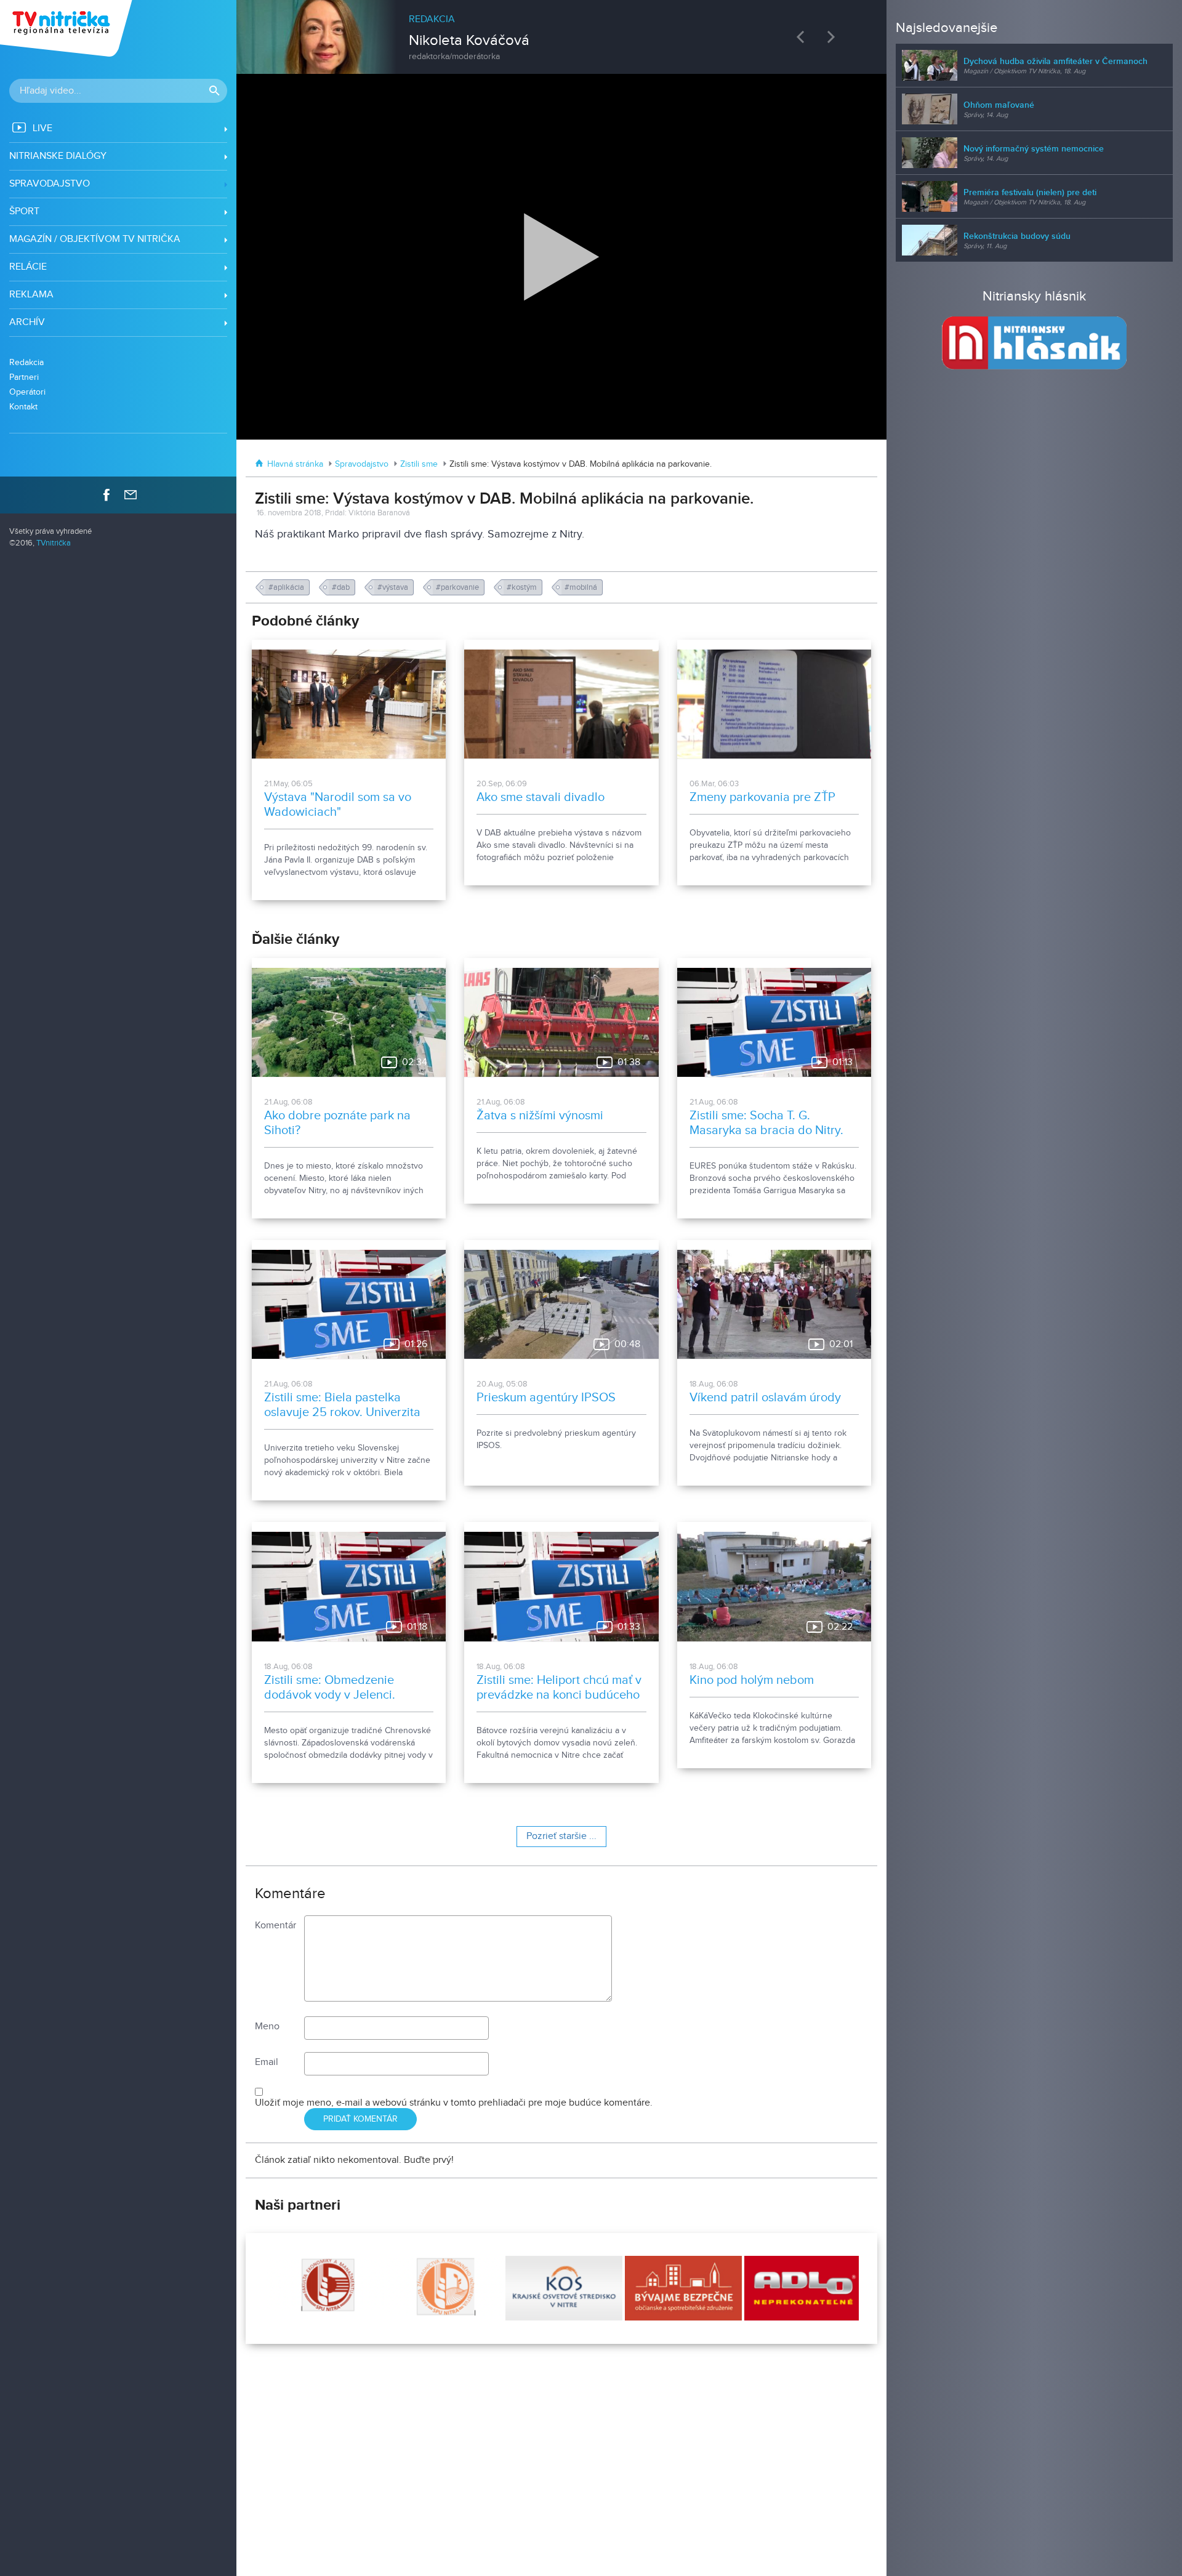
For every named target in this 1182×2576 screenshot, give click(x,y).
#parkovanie (458, 587)
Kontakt (23, 407)
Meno (267, 2027)
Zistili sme (419, 464)
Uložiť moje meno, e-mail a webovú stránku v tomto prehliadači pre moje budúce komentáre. (454, 2103)
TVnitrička (54, 543)
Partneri (24, 377)
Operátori (27, 392)
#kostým (523, 587)
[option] (561, 31)
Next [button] (834, 37)
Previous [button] (803, 37)
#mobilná (582, 587)
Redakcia (26, 362)
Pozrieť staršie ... (561, 1836)
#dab (342, 587)
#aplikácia (287, 587)
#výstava (394, 587)
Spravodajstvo (362, 464)
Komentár (275, 1926)
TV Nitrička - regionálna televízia (67, 28)
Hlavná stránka (295, 464)
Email (267, 2062)
